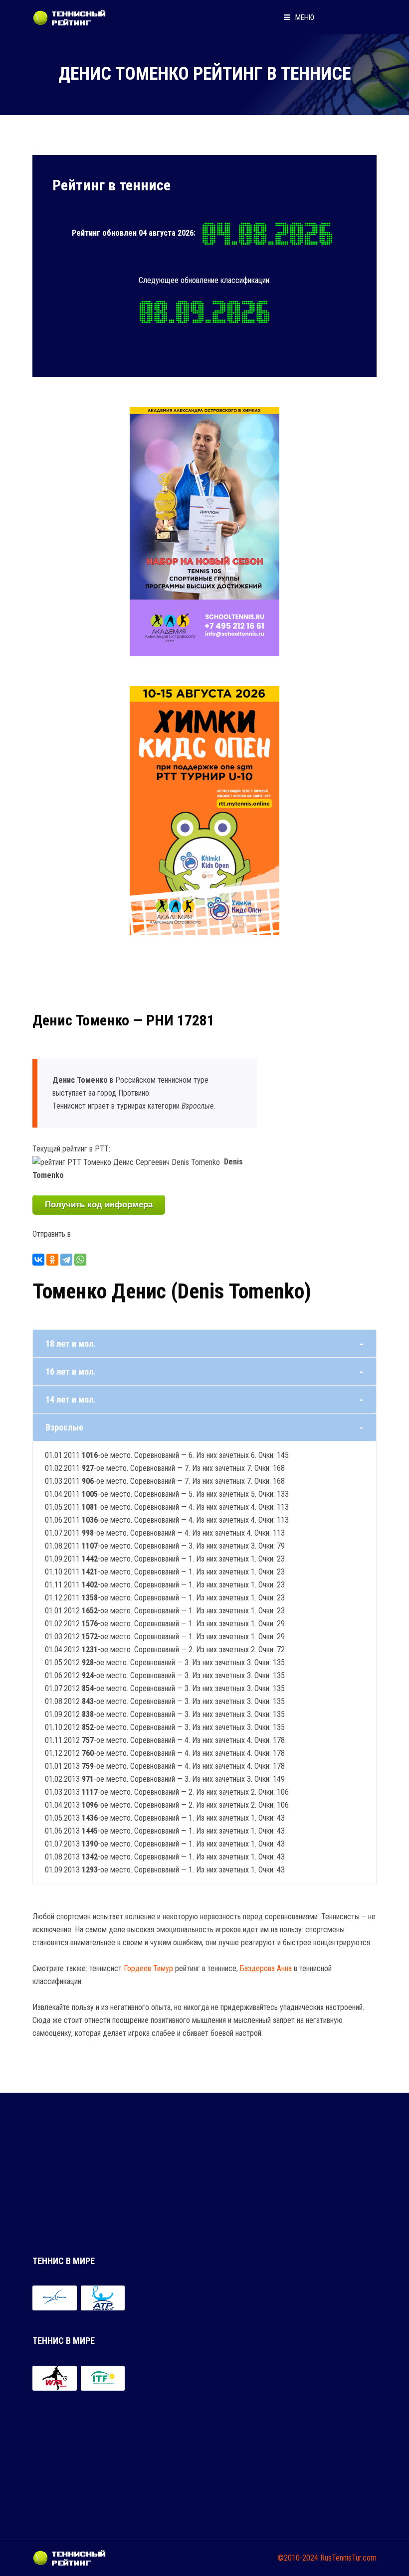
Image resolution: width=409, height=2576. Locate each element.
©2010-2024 (298, 2558)
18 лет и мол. (71, 1344)
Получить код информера (99, 1205)
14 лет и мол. (71, 1399)
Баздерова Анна (266, 1968)
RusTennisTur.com (348, 2558)
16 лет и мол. (71, 1371)
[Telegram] (66, 1260)
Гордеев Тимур (148, 1968)
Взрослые (64, 1427)
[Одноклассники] (52, 1260)
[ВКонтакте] (38, 1260)
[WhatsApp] (80, 1260)
